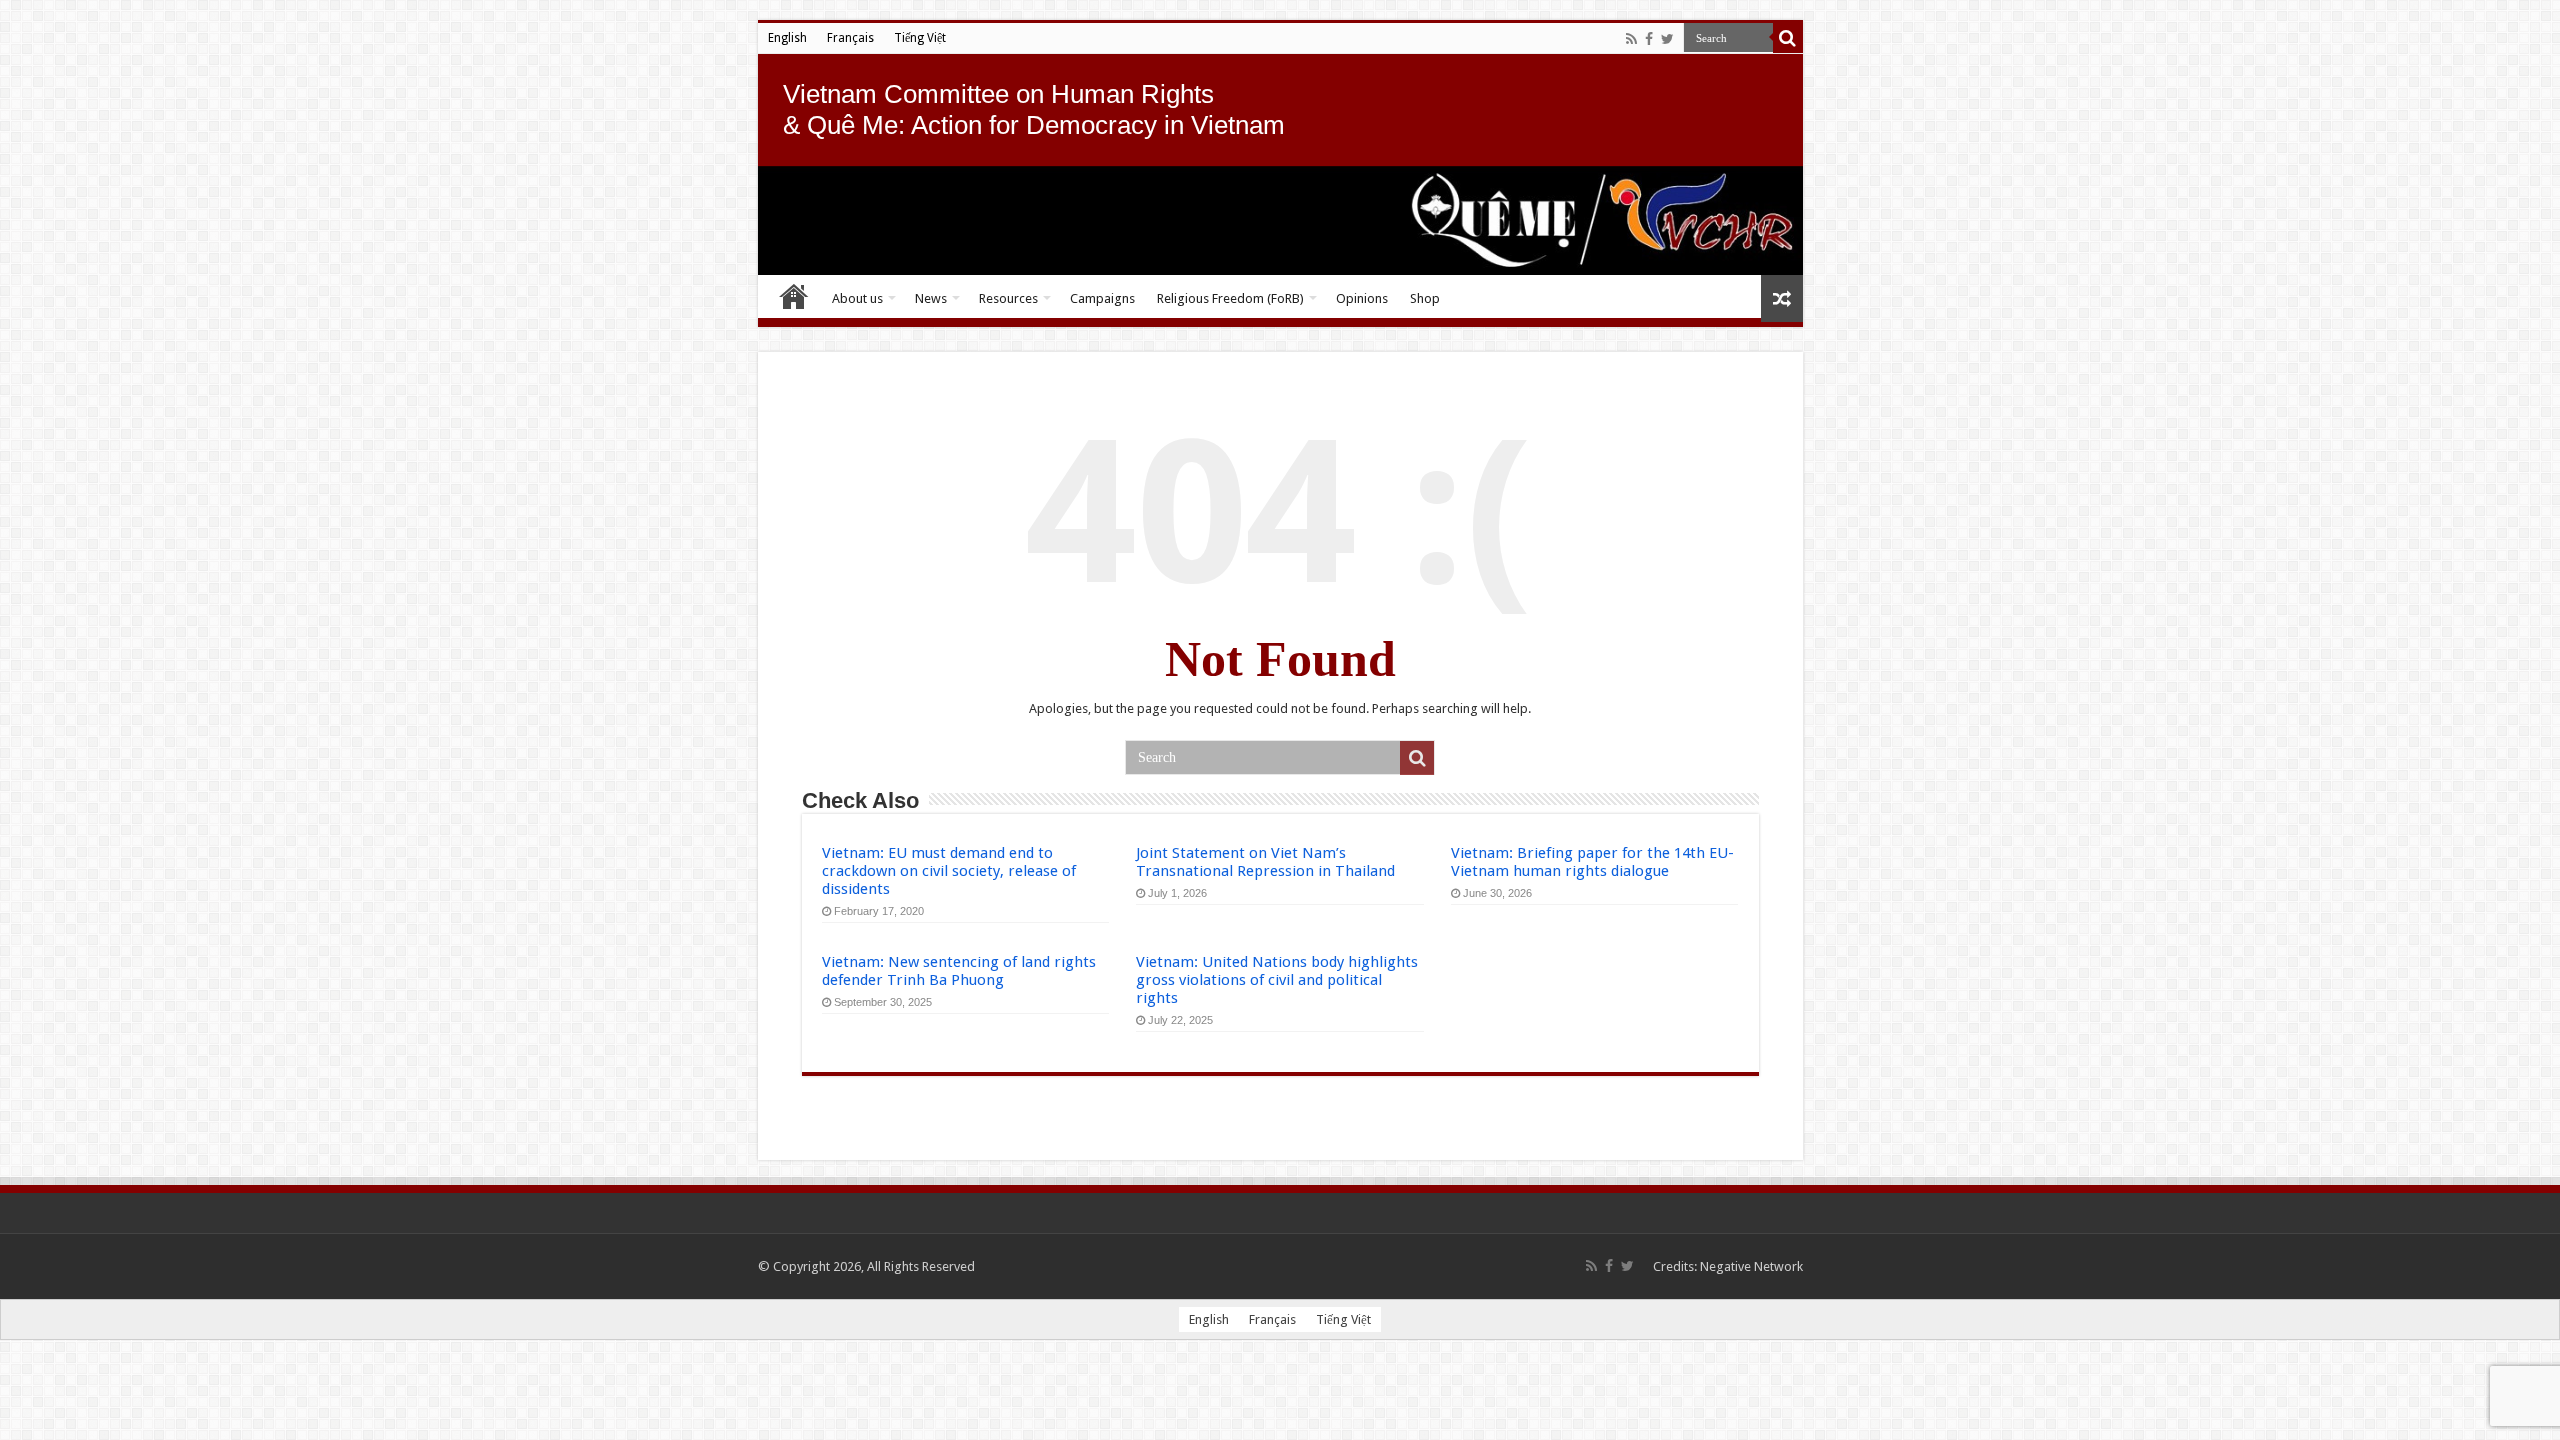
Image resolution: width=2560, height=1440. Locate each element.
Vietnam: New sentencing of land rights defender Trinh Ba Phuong (959, 971)
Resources (1008, 298)
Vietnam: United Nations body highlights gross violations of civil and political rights (1277, 980)
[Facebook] (1649, 39)
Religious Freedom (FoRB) (1230, 298)
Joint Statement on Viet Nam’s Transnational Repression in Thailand (1265, 862)
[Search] (1788, 38)
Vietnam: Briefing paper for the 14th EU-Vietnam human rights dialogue (1592, 862)
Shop (1425, 298)
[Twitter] (1667, 39)
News (931, 298)
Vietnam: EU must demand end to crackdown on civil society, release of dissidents (949, 871)
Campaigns (1102, 298)
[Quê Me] (1280, 220)
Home (794, 296)
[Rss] (1631, 39)
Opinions (1362, 298)
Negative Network (1751, 1266)
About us (857, 298)
